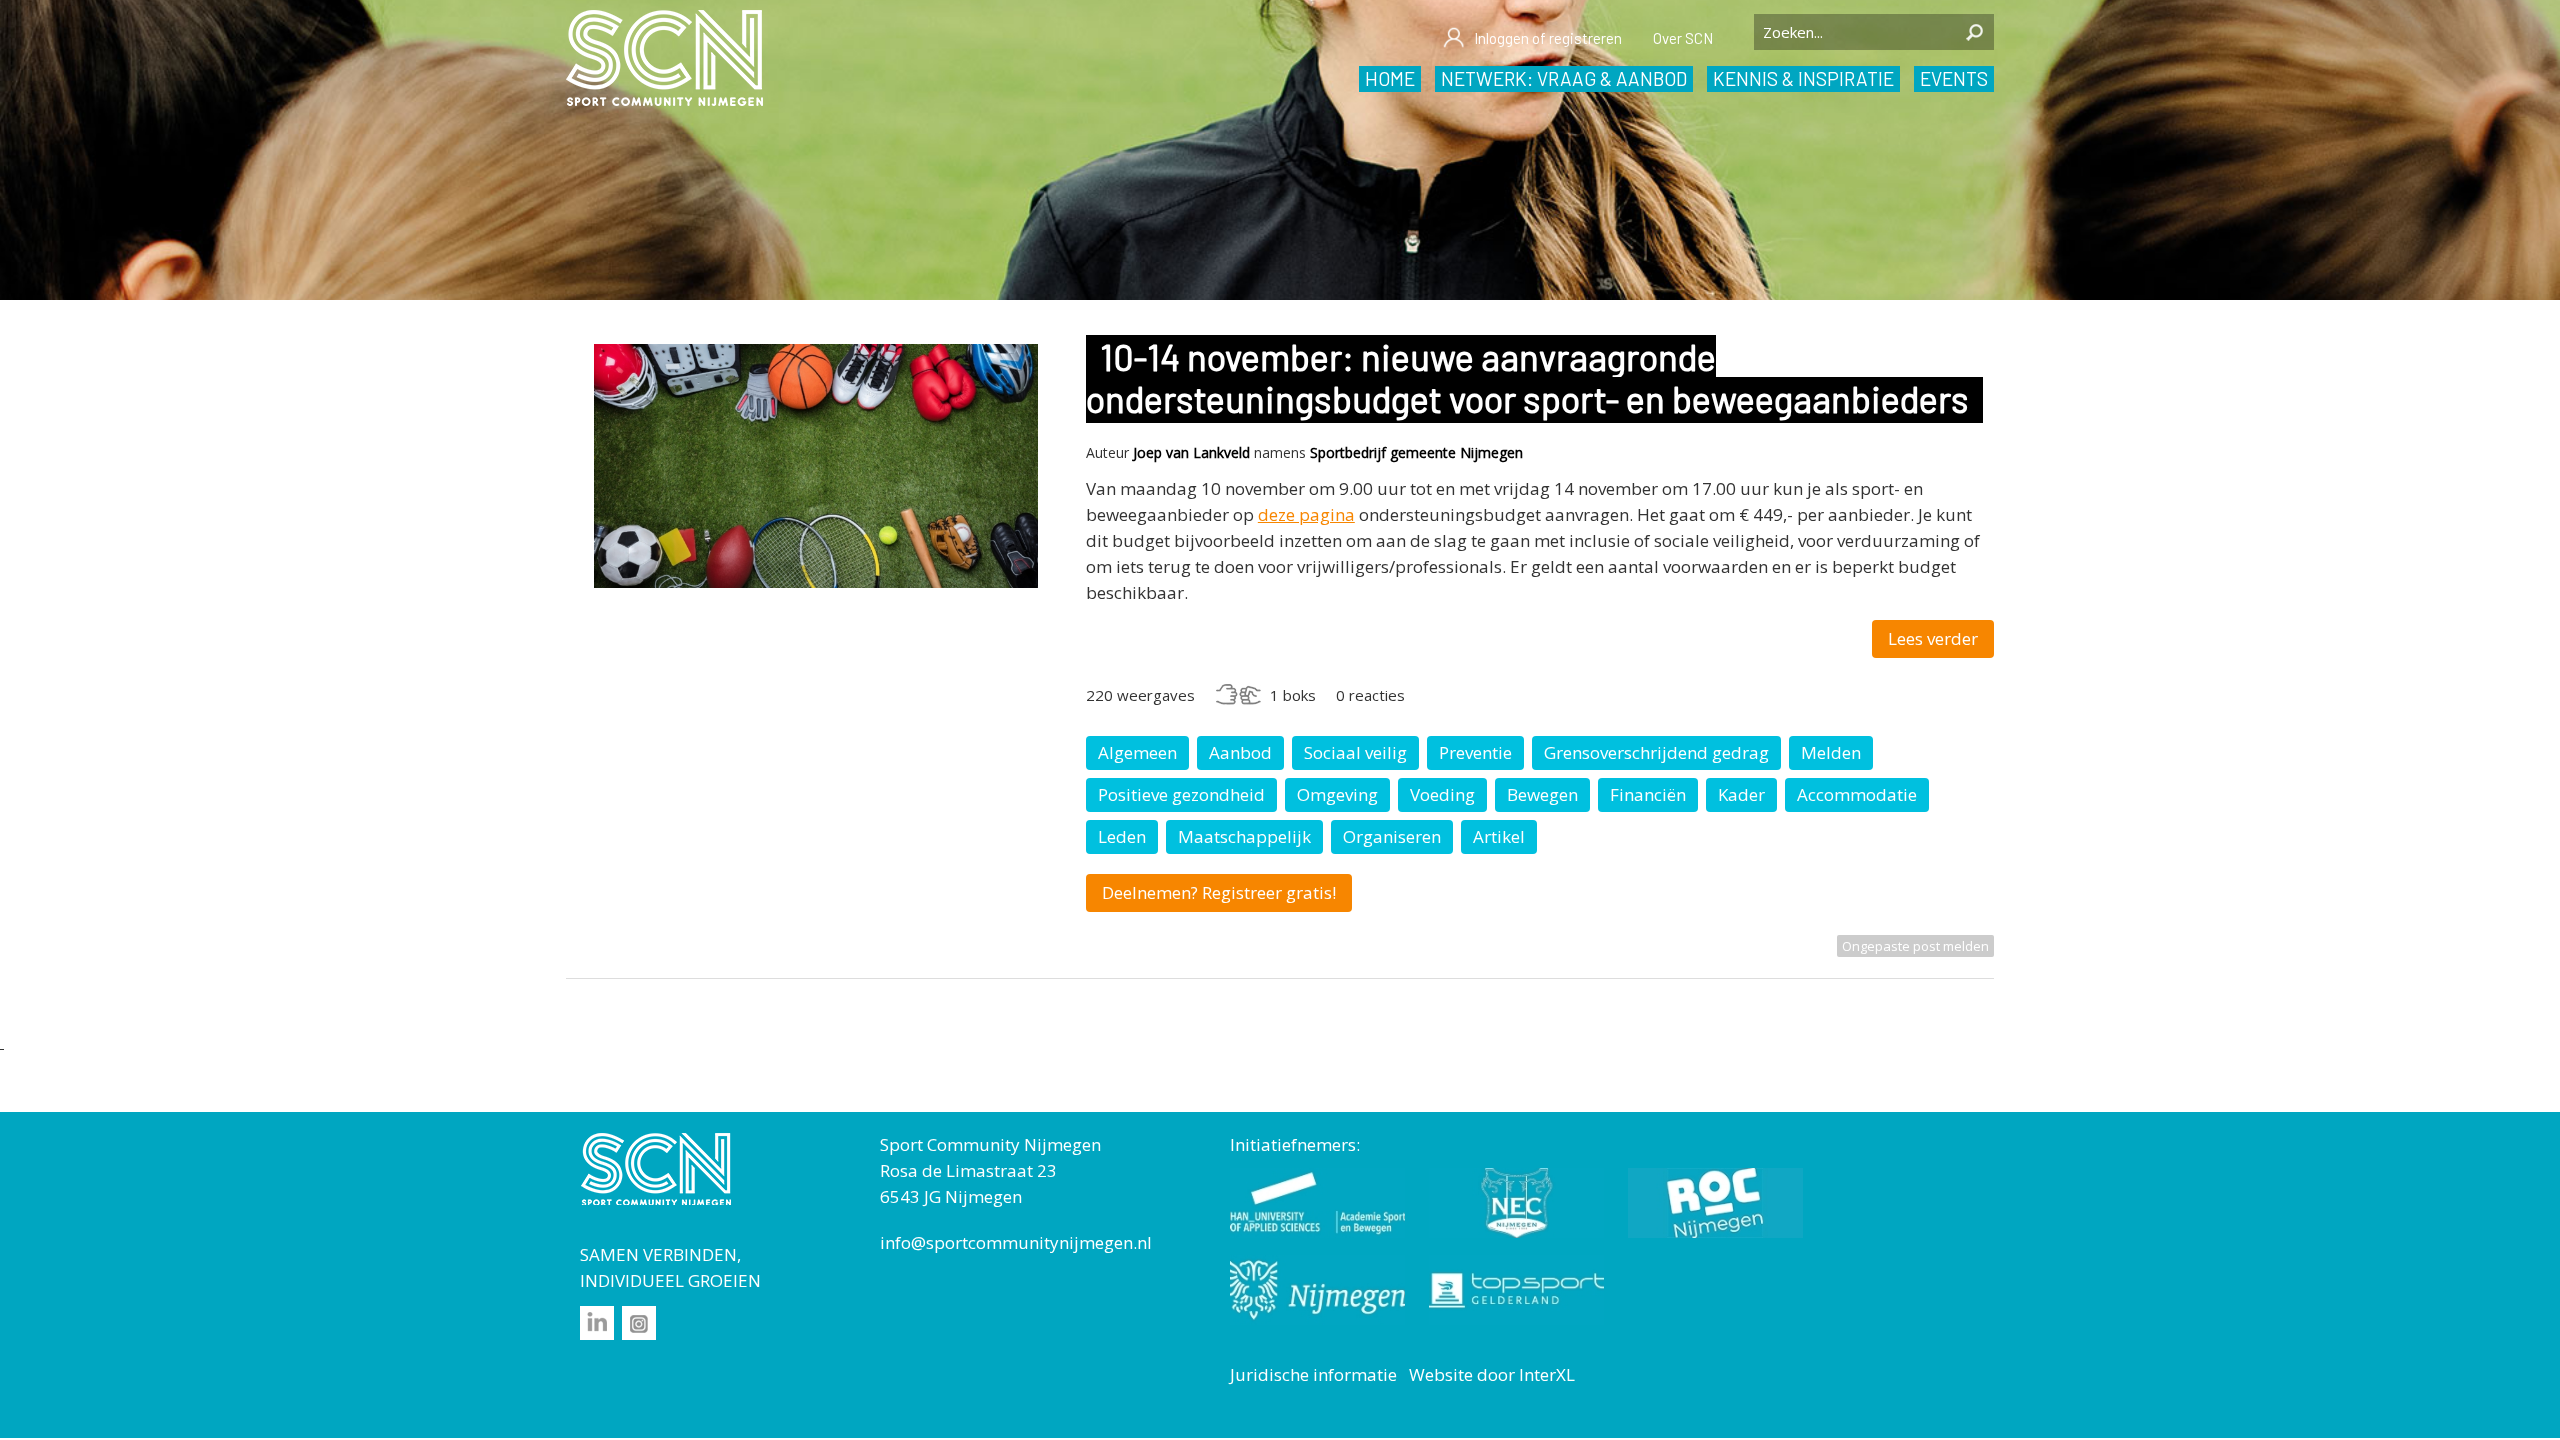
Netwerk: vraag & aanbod (1564, 78)
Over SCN (1683, 38)
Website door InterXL (1492, 1374)
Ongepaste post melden (1915, 946)
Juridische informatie (1313, 1374)
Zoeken (1974, 32)
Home (1390, 78)
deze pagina (1306, 514)
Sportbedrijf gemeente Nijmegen (1416, 452)
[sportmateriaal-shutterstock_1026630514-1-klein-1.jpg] (816, 581)
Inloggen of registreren (1548, 38)
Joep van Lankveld (1191, 452)
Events (1954, 78)
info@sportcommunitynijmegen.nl (1016, 1242)
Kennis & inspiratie (1803, 78)
